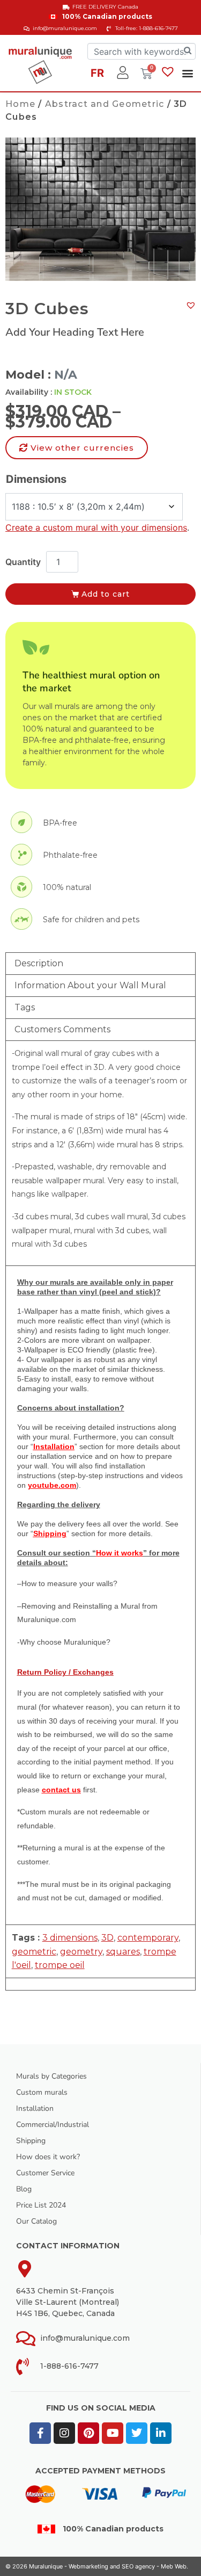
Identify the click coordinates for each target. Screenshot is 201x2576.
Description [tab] (39, 963)
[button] (187, 73)
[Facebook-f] (40, 2433)
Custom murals (42, 2092)
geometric (34, 1952)
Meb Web (174, 2566)
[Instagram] (64, 2433)
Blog (24, 2189)
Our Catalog (36, 2221)
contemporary (148, 1938)
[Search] (188, 51)
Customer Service (45, 2173)
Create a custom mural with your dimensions (96, 527)
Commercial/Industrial (53, 2125)
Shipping (31, 2141)
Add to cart (106, 594)
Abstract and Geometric (105, 104)
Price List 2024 (41, 2205)
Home (20, 104)
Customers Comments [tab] (62, 1029)
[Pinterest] (88, 2433)
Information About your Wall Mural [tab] (90, 985)
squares (123, 1952)
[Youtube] (113, 2433)
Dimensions (36, 479)
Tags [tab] (25, 1007)
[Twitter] (137, 2433)
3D (107, 1938)
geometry (81, 1952)
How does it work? (48, 2157)
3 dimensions (70, 1938)
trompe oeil (60, 1965)
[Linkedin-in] (161, 2433)
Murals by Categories (51, 2076)
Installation (35, 2108)
